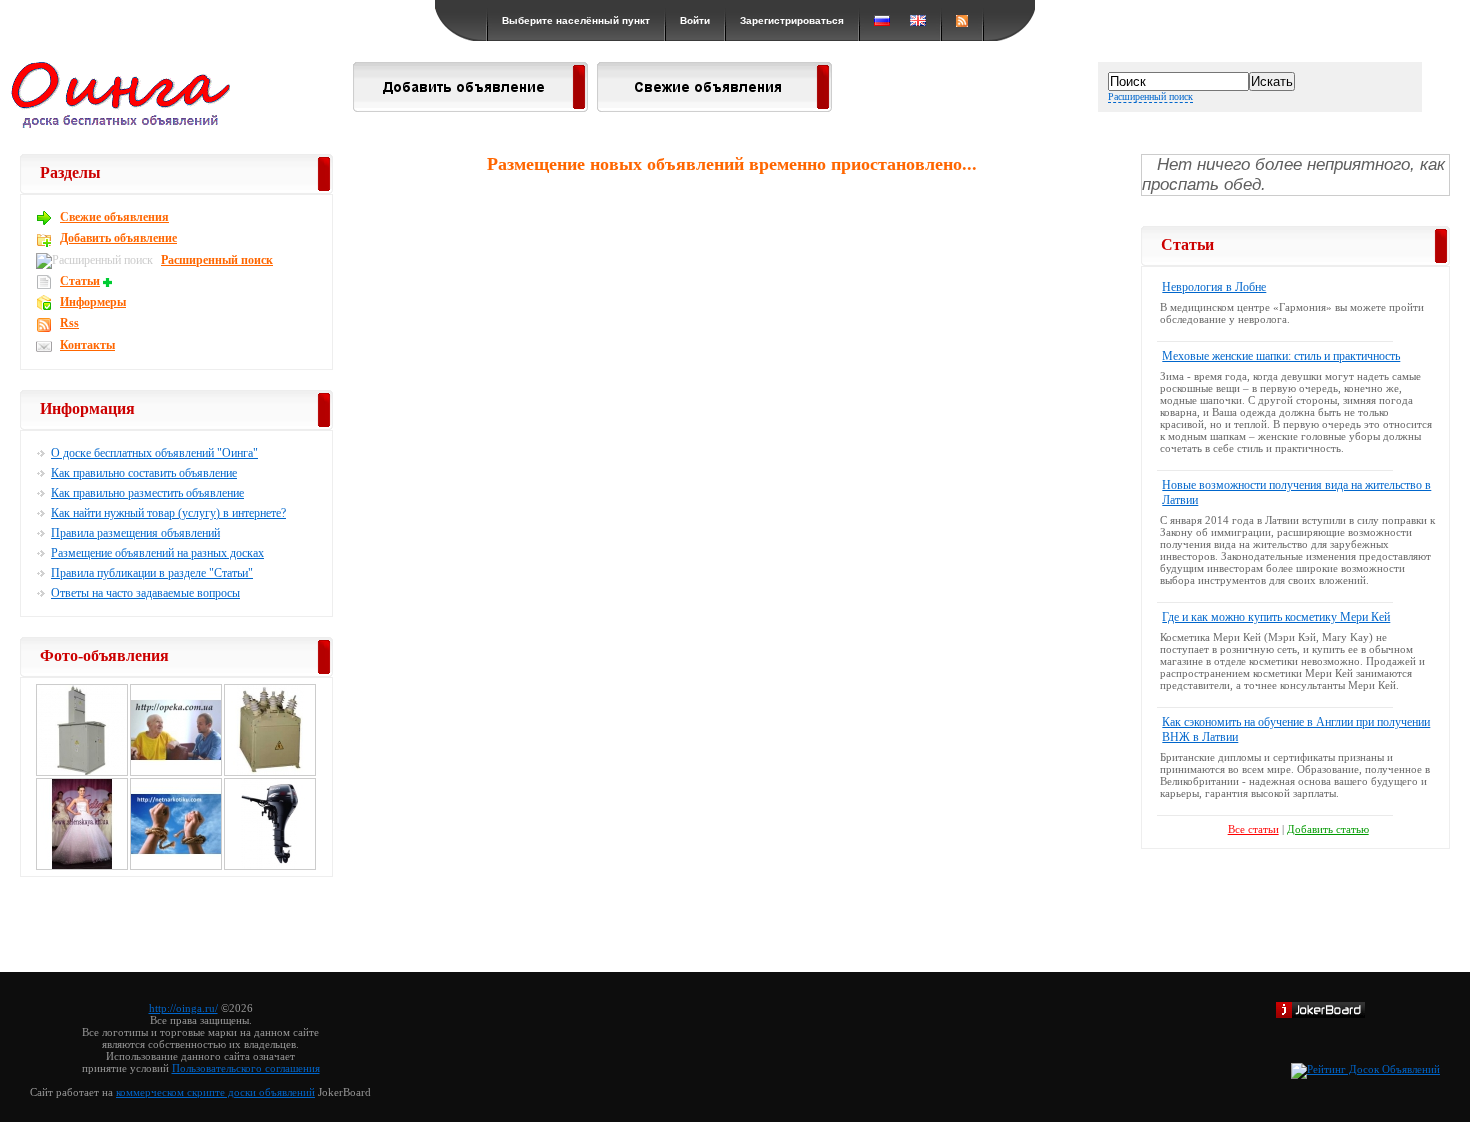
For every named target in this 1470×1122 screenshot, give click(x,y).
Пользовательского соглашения (246, 1068)
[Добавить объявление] (470, 106)
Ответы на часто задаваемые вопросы (145, 593)
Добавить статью (1328, 829)
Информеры (93, 302)
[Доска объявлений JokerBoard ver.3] (1320, 1014)
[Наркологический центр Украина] (176, 867)
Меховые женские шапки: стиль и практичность (1281, 356)
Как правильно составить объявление (144, 473)
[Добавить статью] (110, 281)
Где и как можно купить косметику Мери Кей (1276, 617)
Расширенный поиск (1150, 96)
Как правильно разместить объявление (147, 493)
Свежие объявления (114, 217)
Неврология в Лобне (1214, 287)
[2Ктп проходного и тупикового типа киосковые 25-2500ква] (82, 773)
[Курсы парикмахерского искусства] (82, 867)
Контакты (87, 345)
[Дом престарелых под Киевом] (176, 773)
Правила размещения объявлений (135, 533)
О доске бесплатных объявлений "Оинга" (154, 453)
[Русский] (882, 20)
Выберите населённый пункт (576, 20)
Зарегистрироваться (792, 20)
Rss (69, 323)
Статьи (80, 281)
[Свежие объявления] (714, 106)
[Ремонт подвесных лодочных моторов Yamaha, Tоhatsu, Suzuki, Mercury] (270, 867)
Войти (695, 20)
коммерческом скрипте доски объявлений (215, 1092)
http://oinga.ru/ (183, 1008)
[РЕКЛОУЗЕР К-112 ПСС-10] (270, 773)
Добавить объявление (118, 238)
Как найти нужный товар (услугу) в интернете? (168, 513)
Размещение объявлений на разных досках (157, 553)
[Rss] (962, 20)
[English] (918, 20)
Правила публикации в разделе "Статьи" (152, 573)
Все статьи (1253, 829)
